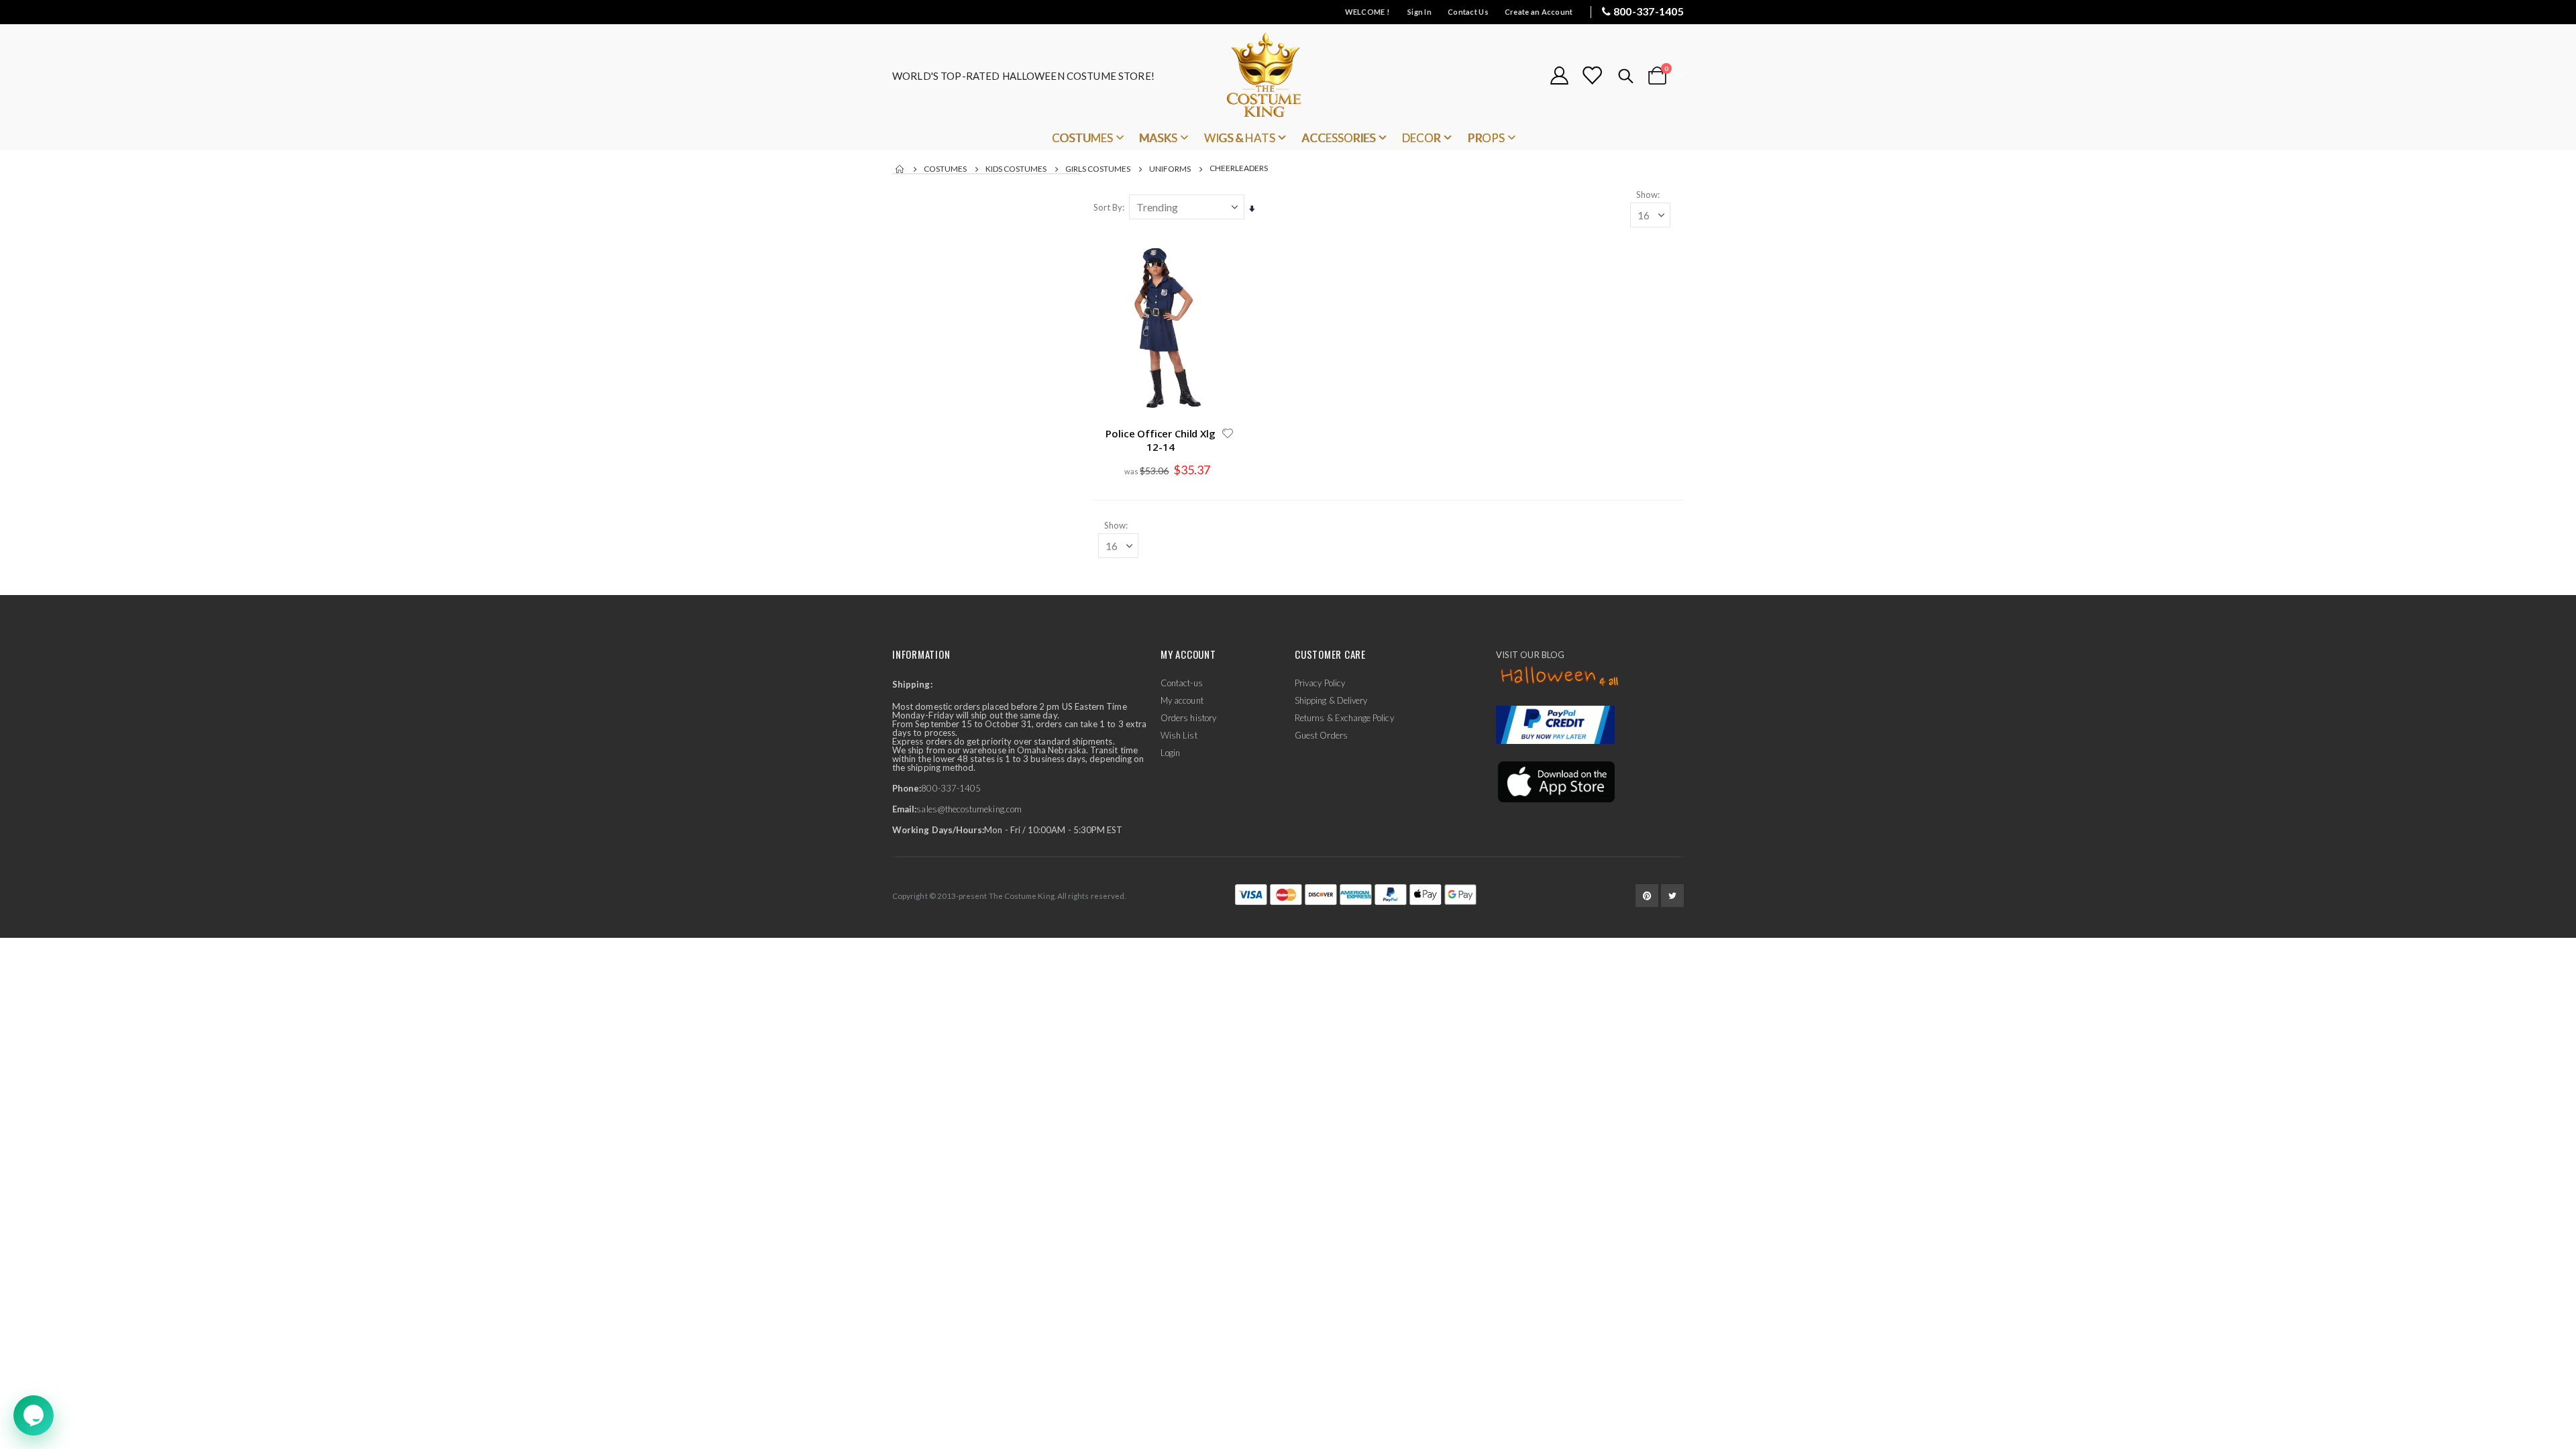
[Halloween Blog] (1560, 677)
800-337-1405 (1649, 11)
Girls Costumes (1098, 169)
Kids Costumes (1016, 169)
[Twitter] (1672, 896)
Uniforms (1170, 169)
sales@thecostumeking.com (969, 809)
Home (900, 169)
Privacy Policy (1320, 683)
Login (1170, 753)
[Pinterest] (1647, 896)
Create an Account (1539, 12)
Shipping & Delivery (1331, 700)
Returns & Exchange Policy (1344, 718)
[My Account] (1559, 75)
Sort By (1108, 207)
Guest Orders (1321, 735)
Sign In (1419, 12)
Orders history (1188, 718)
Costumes (945, 169)
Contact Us (1468, 12)
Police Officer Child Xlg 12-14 (1160, 440)
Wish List (1179, 735)
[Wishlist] (1592, 75)
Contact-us (1182, 683)
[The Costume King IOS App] (1555, 781)
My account (1182, 700)
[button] (1228, 433)
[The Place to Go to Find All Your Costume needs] (1288, 75)
